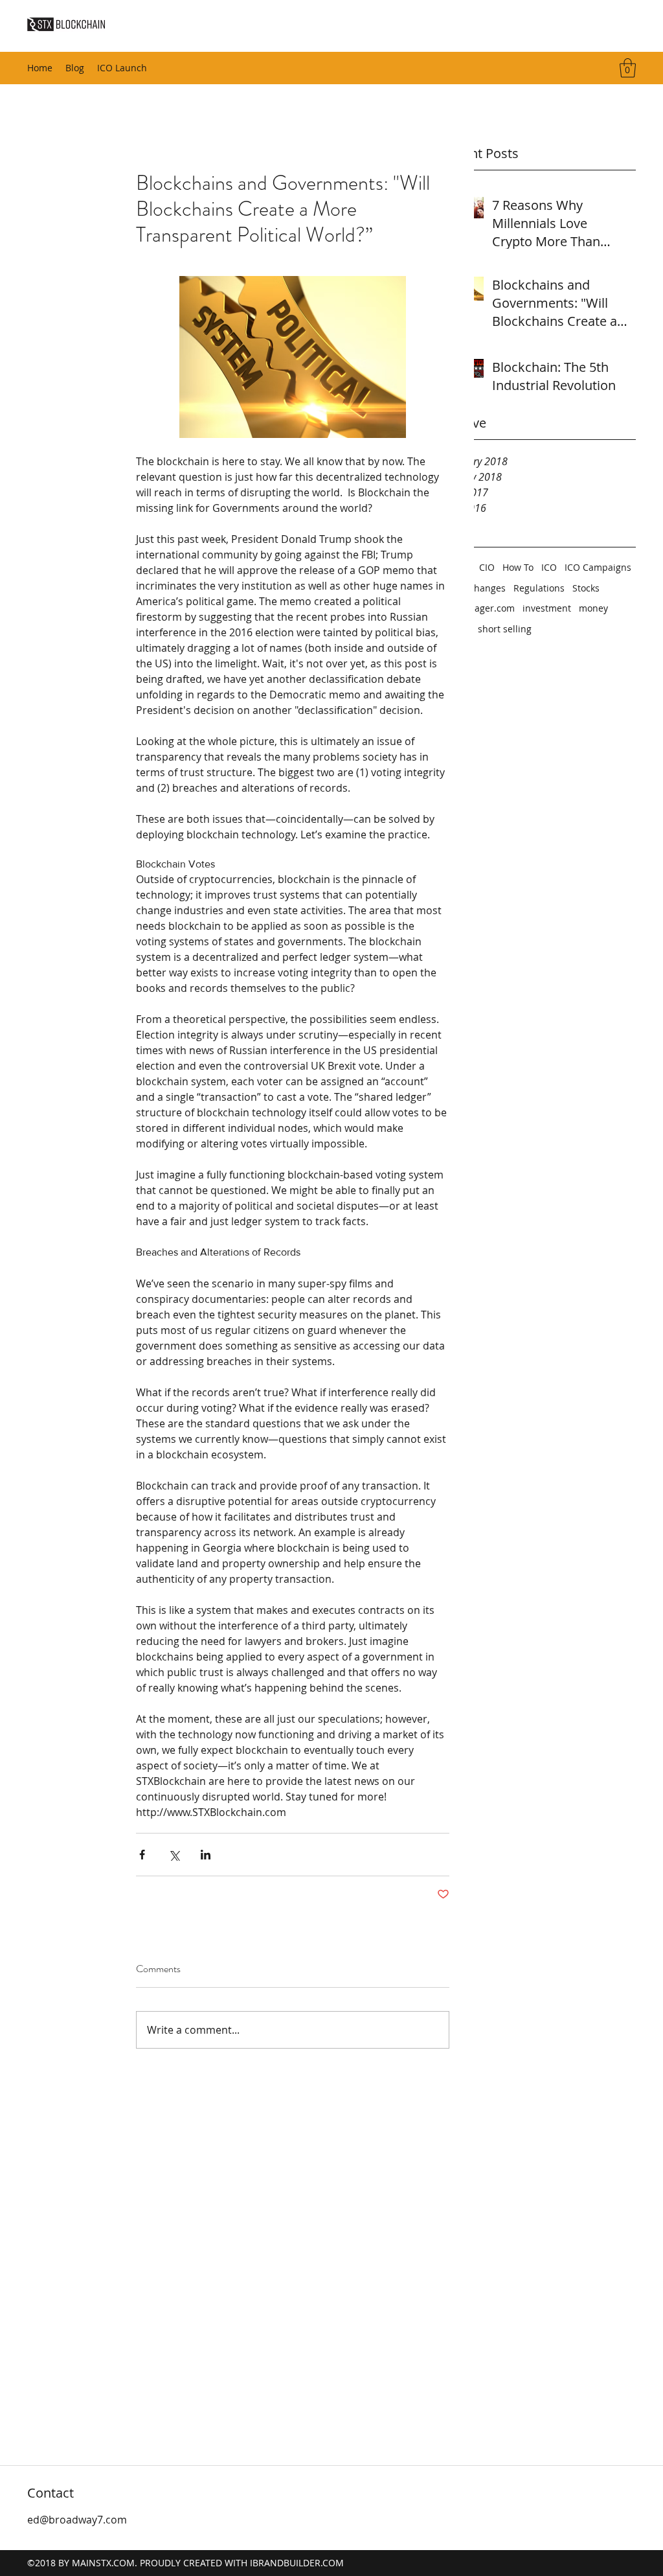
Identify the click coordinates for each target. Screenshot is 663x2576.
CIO (487, 567)
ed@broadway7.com (77, 2520)
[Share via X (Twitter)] (174, 1855)
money (593, 608)
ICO (549, 567)
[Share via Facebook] (142, 1855)
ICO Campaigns (598, 567)
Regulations (539, 588)
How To (518, 567)
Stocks (586, 588)
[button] (628, 68)
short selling (505, 629)
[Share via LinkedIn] (206, 1855)
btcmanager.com (478, 608)
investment (547, 608)
